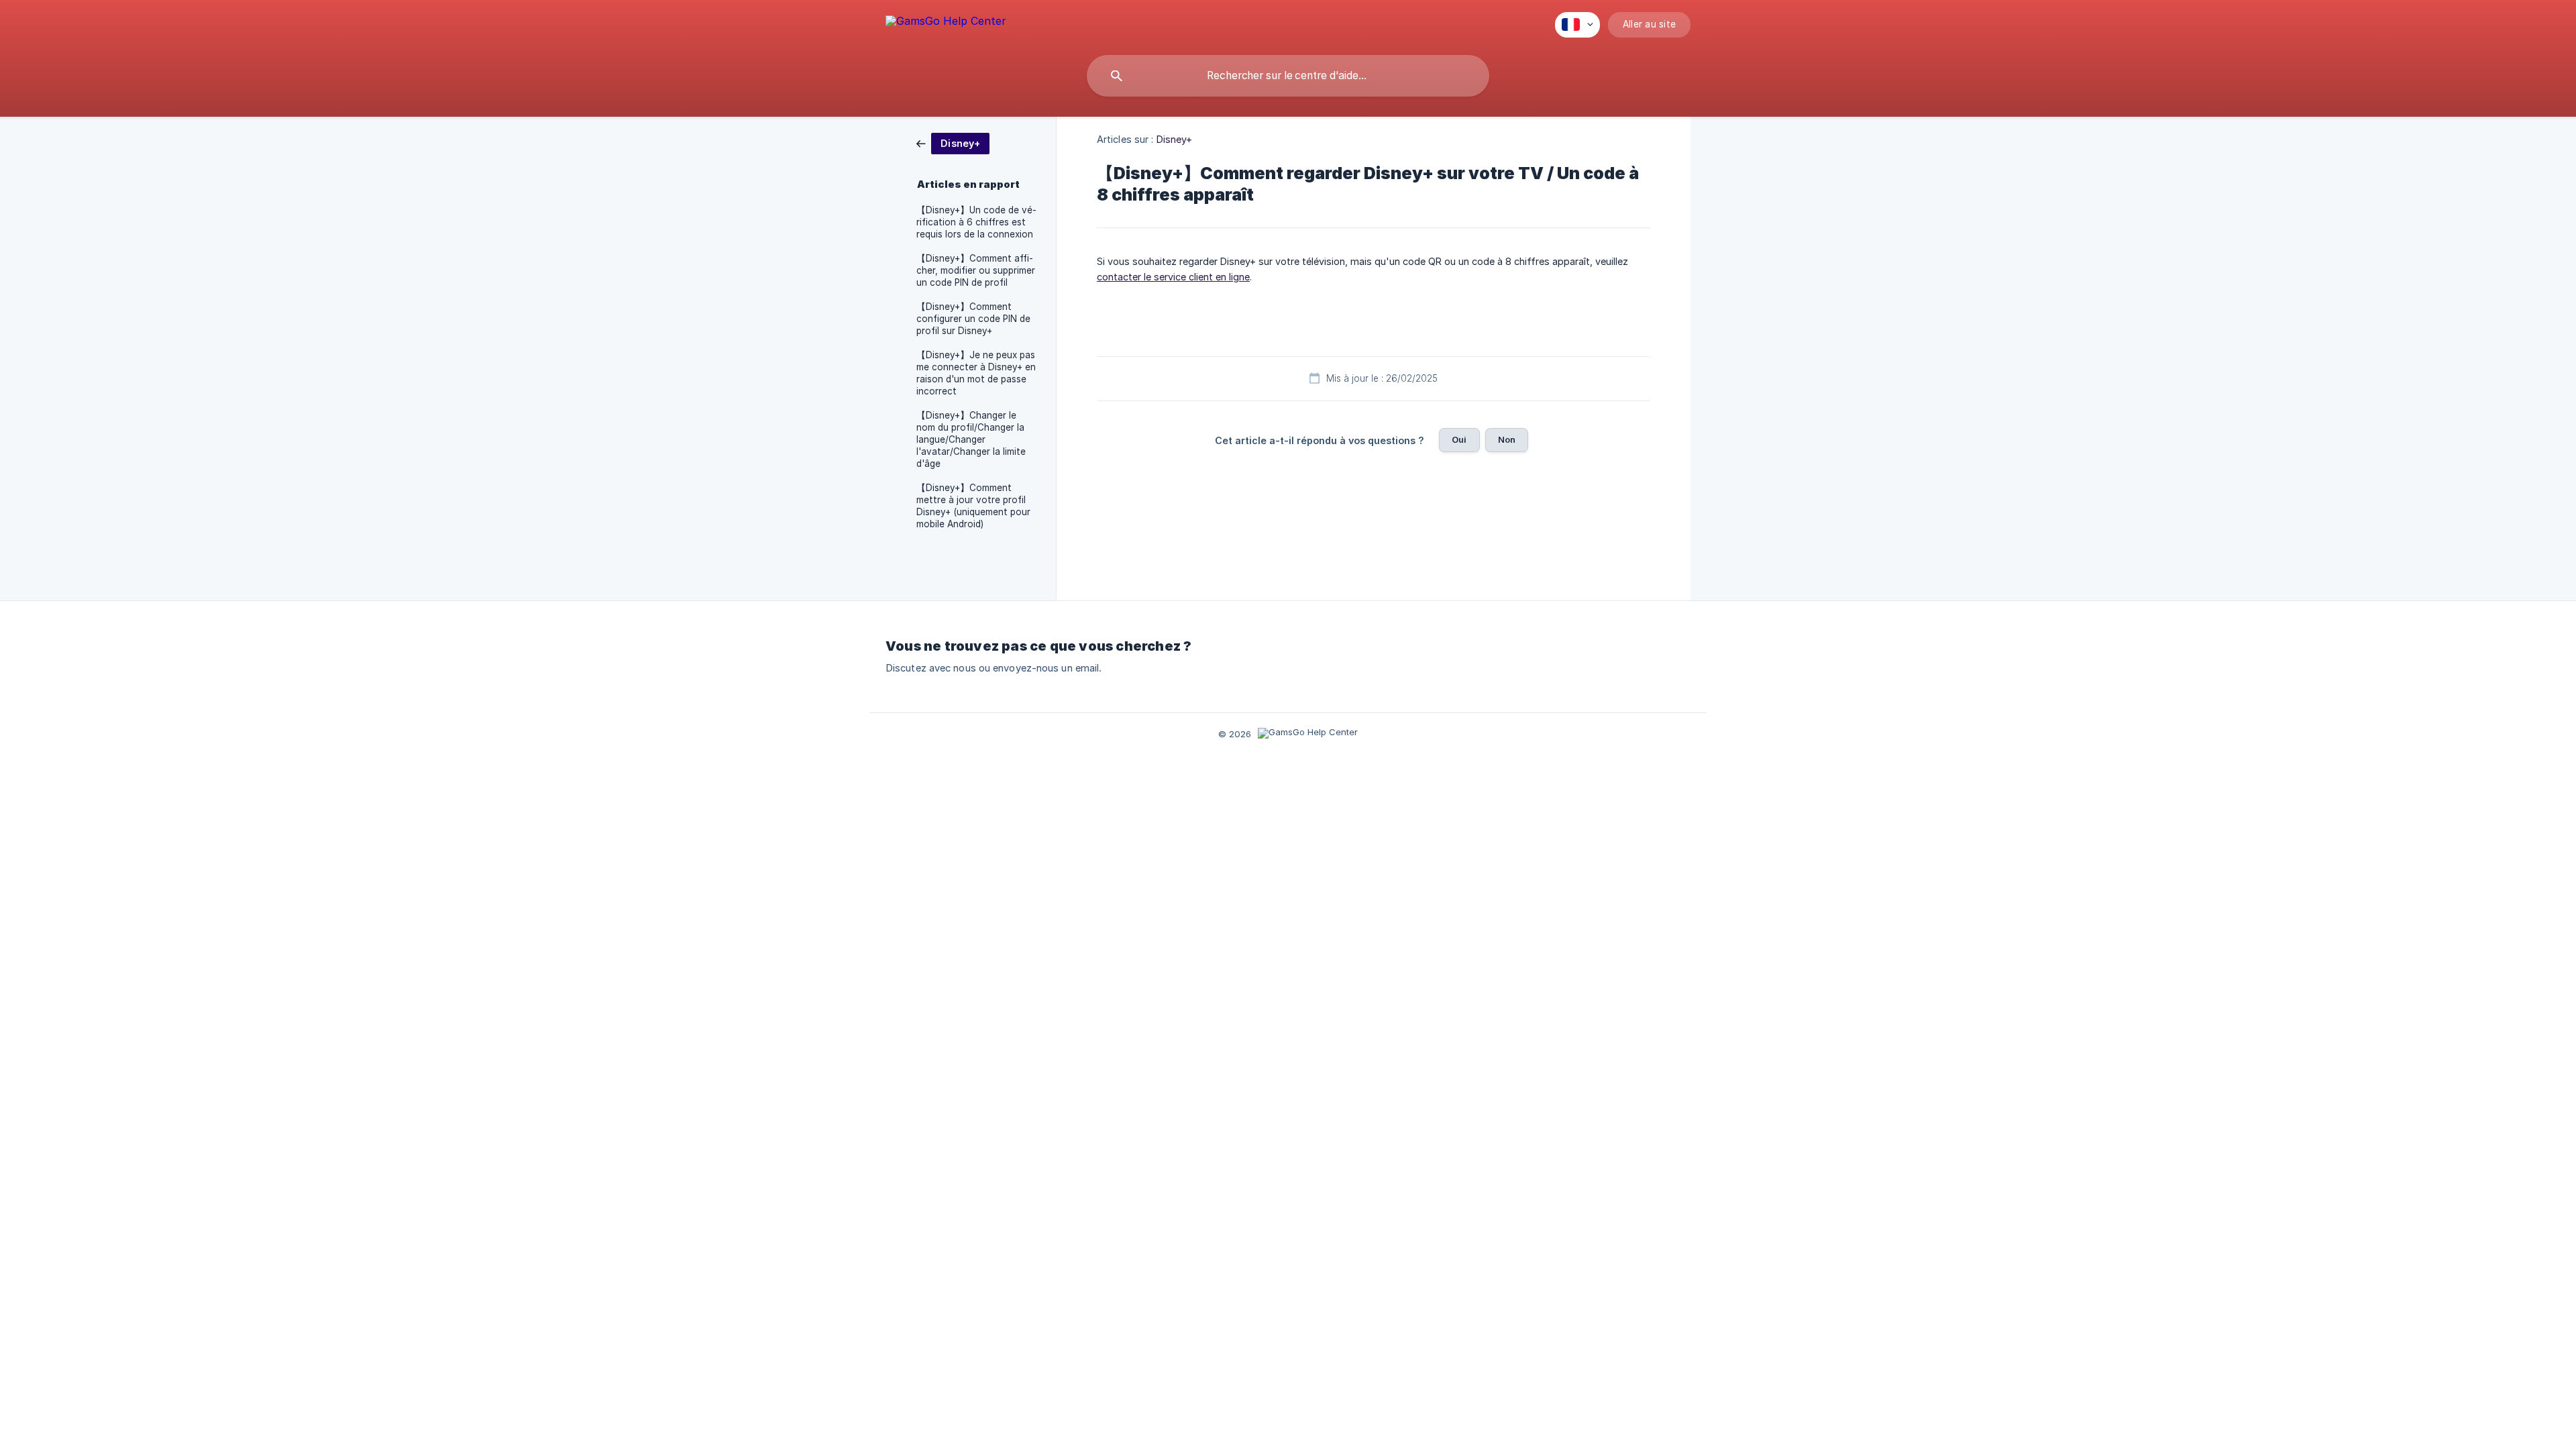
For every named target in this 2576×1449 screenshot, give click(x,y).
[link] (953, 143)
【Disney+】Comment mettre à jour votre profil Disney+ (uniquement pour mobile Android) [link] (973, 506)
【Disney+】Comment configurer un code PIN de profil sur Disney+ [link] (973, 319)
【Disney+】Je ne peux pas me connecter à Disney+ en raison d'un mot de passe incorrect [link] (976, 373)
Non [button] (1507, 439)
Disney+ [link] (1175, 139)
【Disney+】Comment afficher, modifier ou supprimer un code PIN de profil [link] (976, 270)
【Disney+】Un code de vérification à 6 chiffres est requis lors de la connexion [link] (976, 222)
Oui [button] (1459, 439)
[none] (946, 23)
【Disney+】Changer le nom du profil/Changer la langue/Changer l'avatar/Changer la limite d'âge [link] (971, 439)
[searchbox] (1288, 76)
